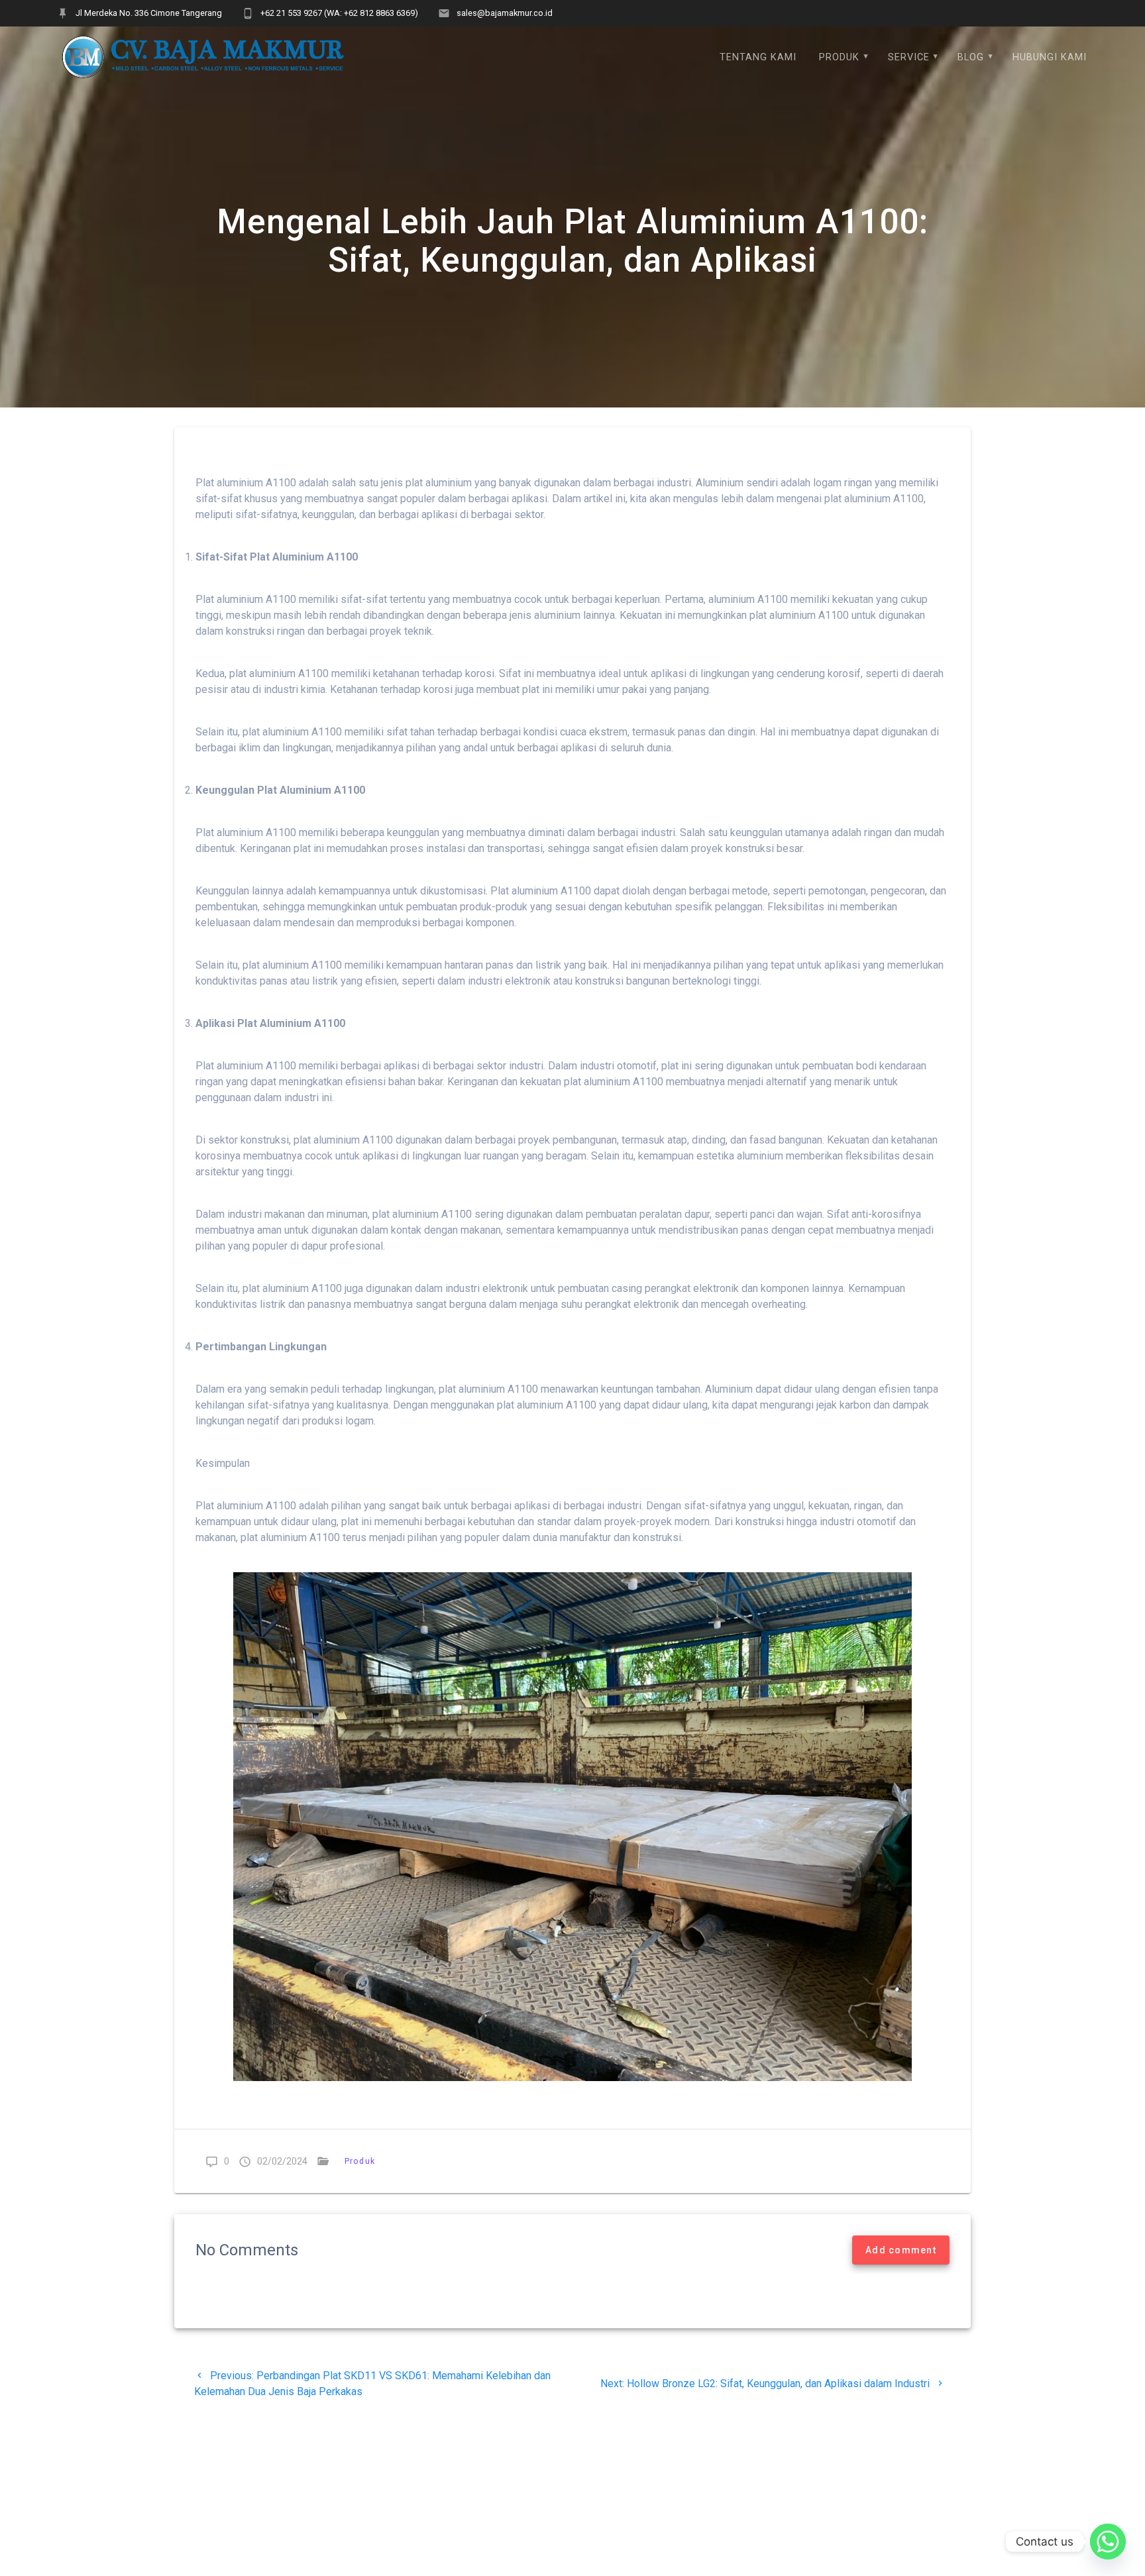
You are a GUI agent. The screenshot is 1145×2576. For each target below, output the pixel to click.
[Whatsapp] (1108, 2542)
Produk (839, 57)
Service (909, 57)
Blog (971, 57)
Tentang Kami (758, 57)
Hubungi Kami (1050, 57)
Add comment (901, 2250)
